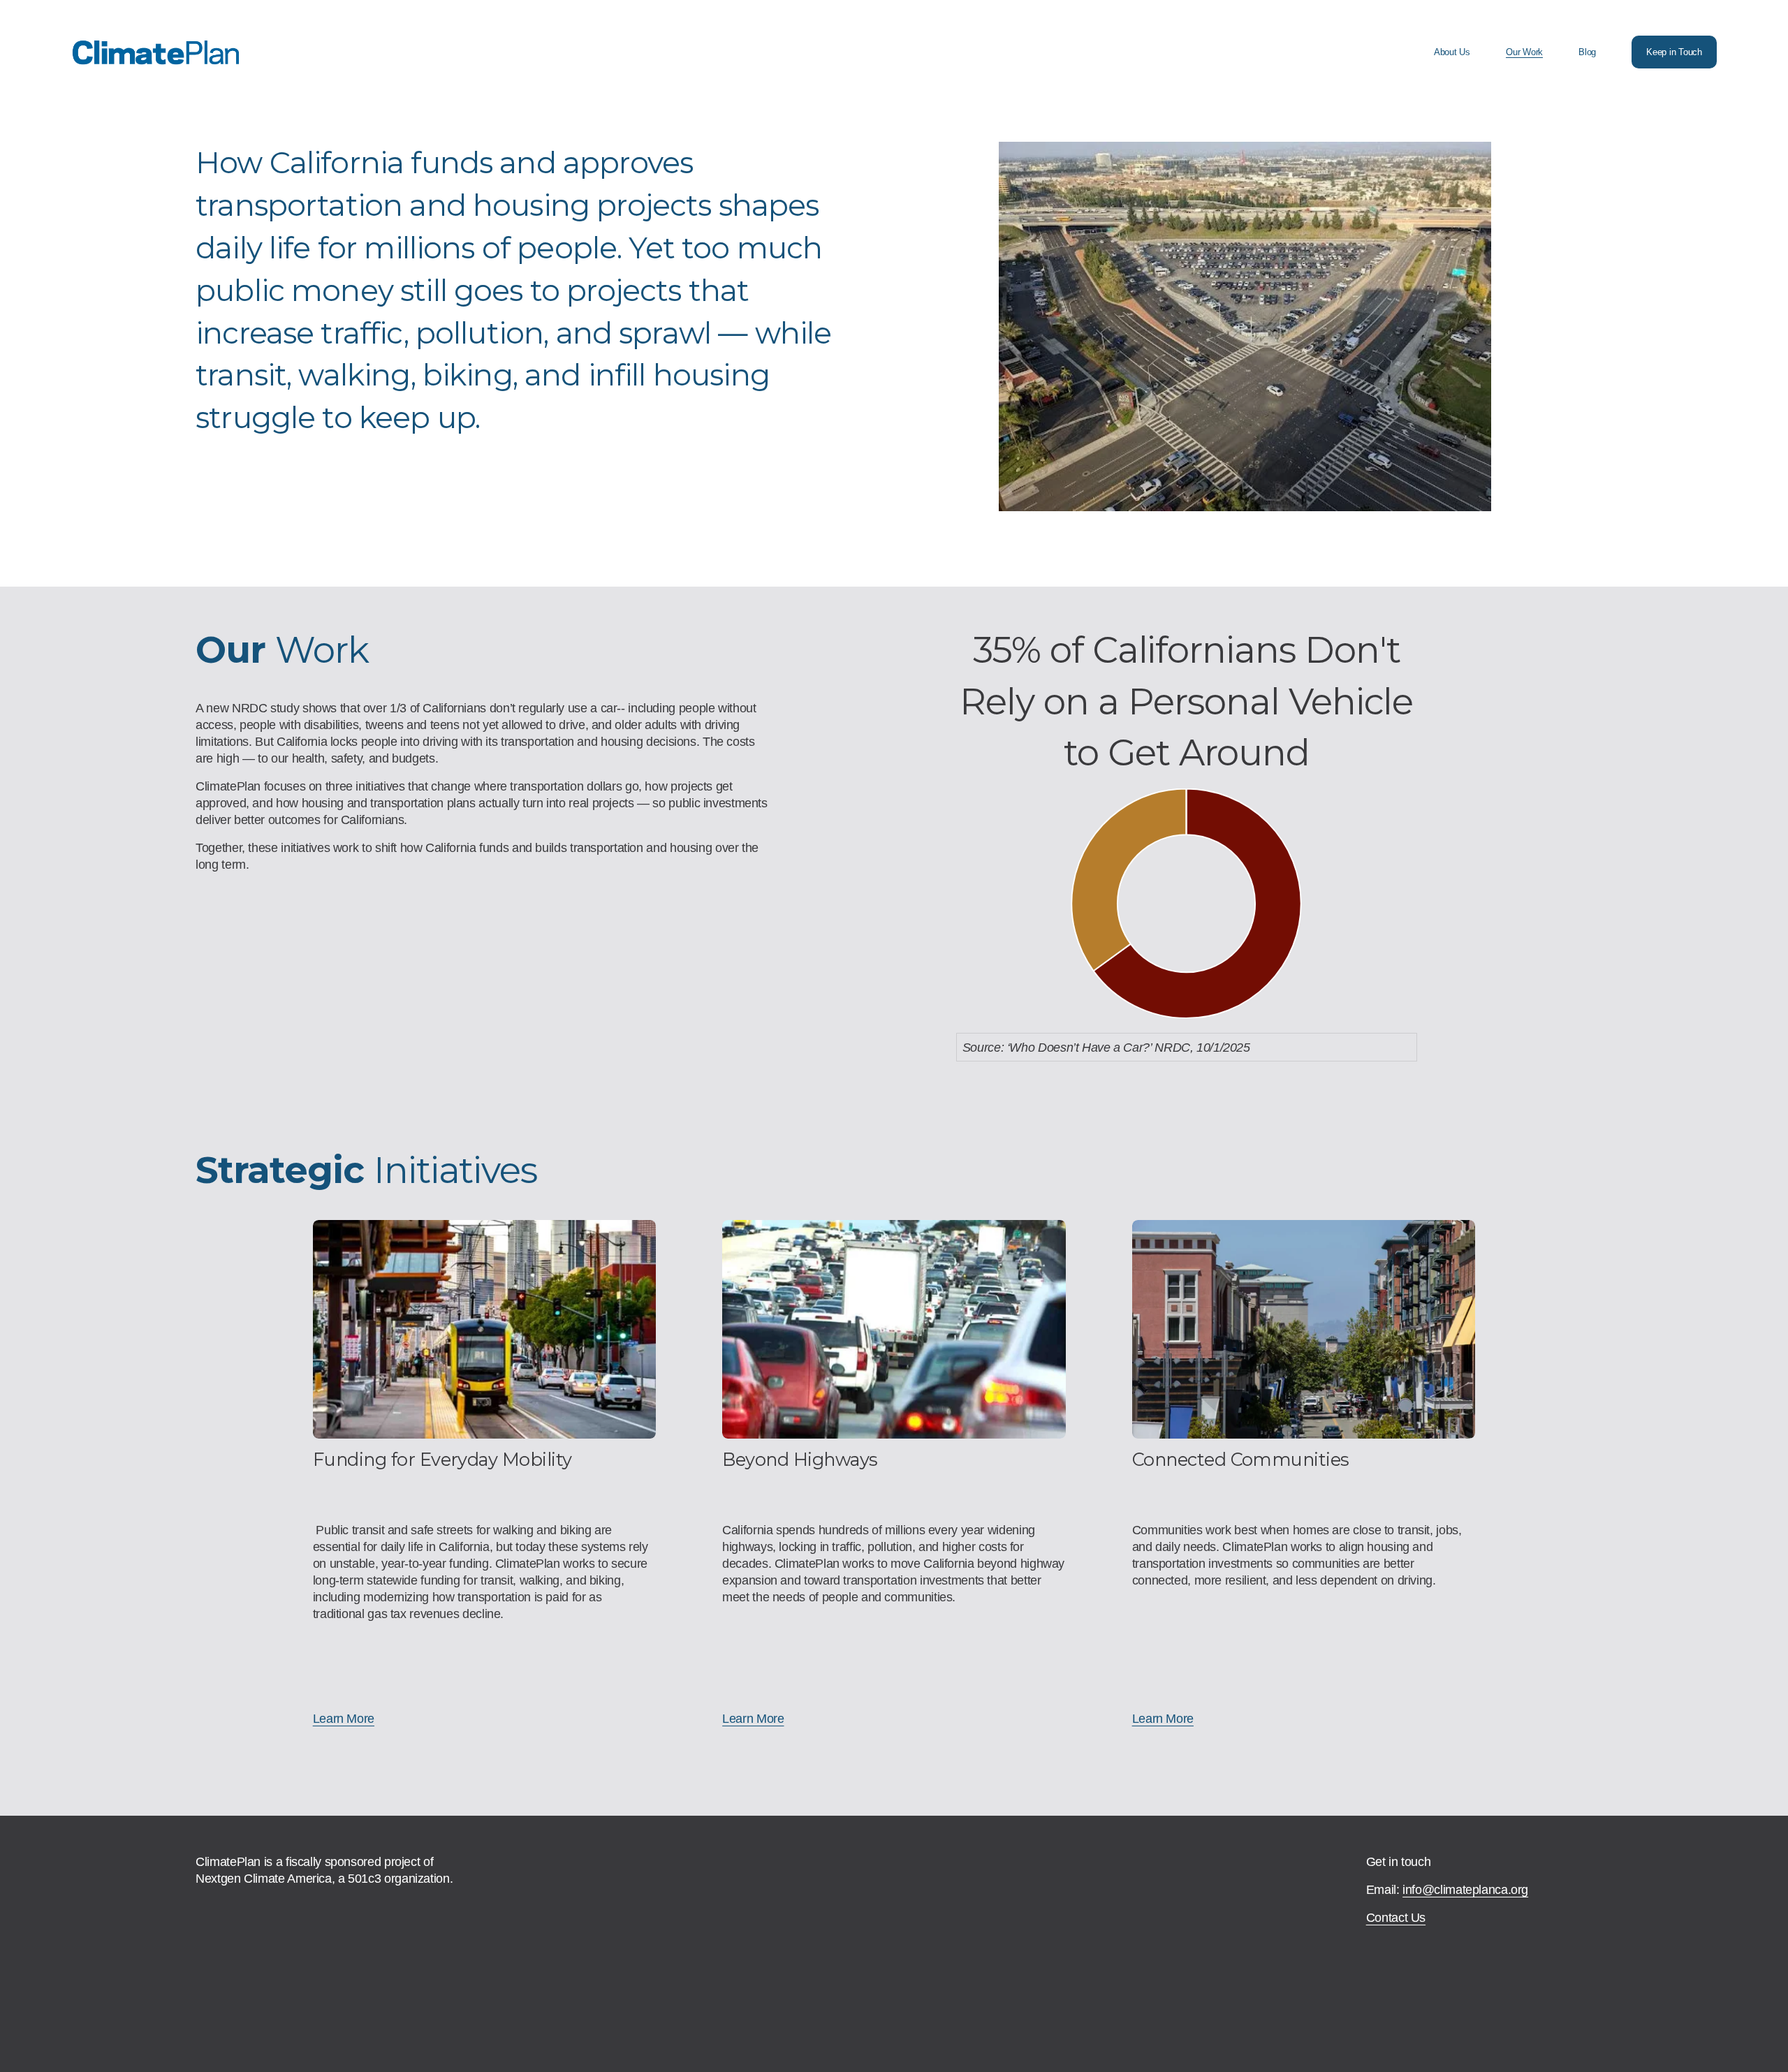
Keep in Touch (1674, 52)
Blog (1587, 52)
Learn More (344, 1718)
